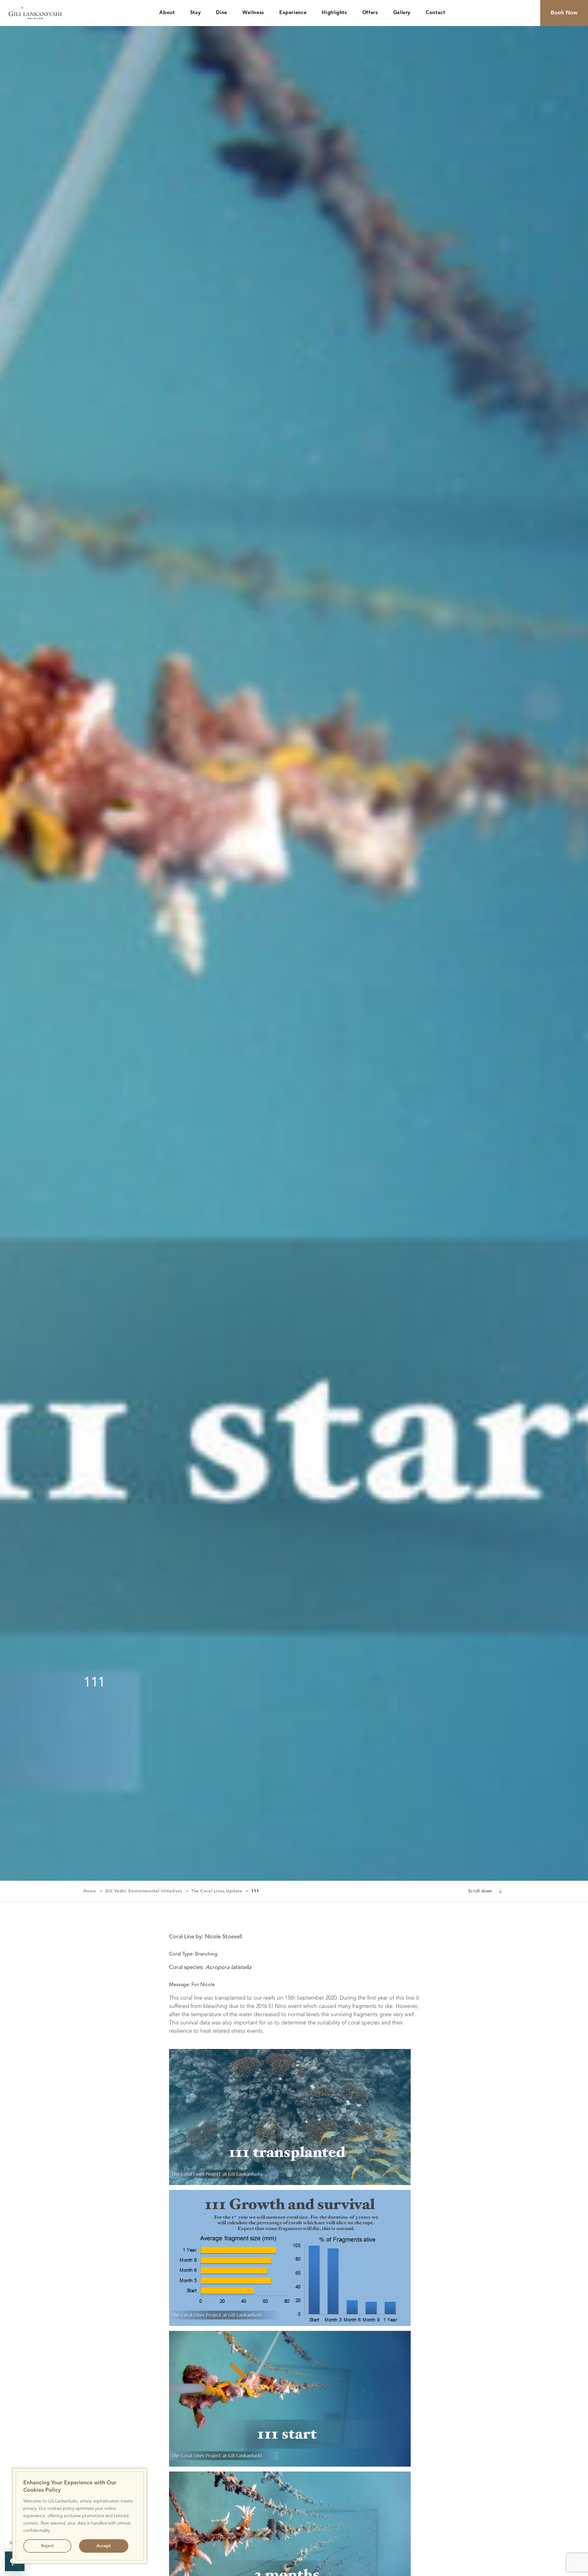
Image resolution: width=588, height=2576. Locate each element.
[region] (80, 2516)
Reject (47, 2546)
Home (90, 1891)
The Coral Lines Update (217, 1891)
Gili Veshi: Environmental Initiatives (144, 1891)
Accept (104, 2546)
